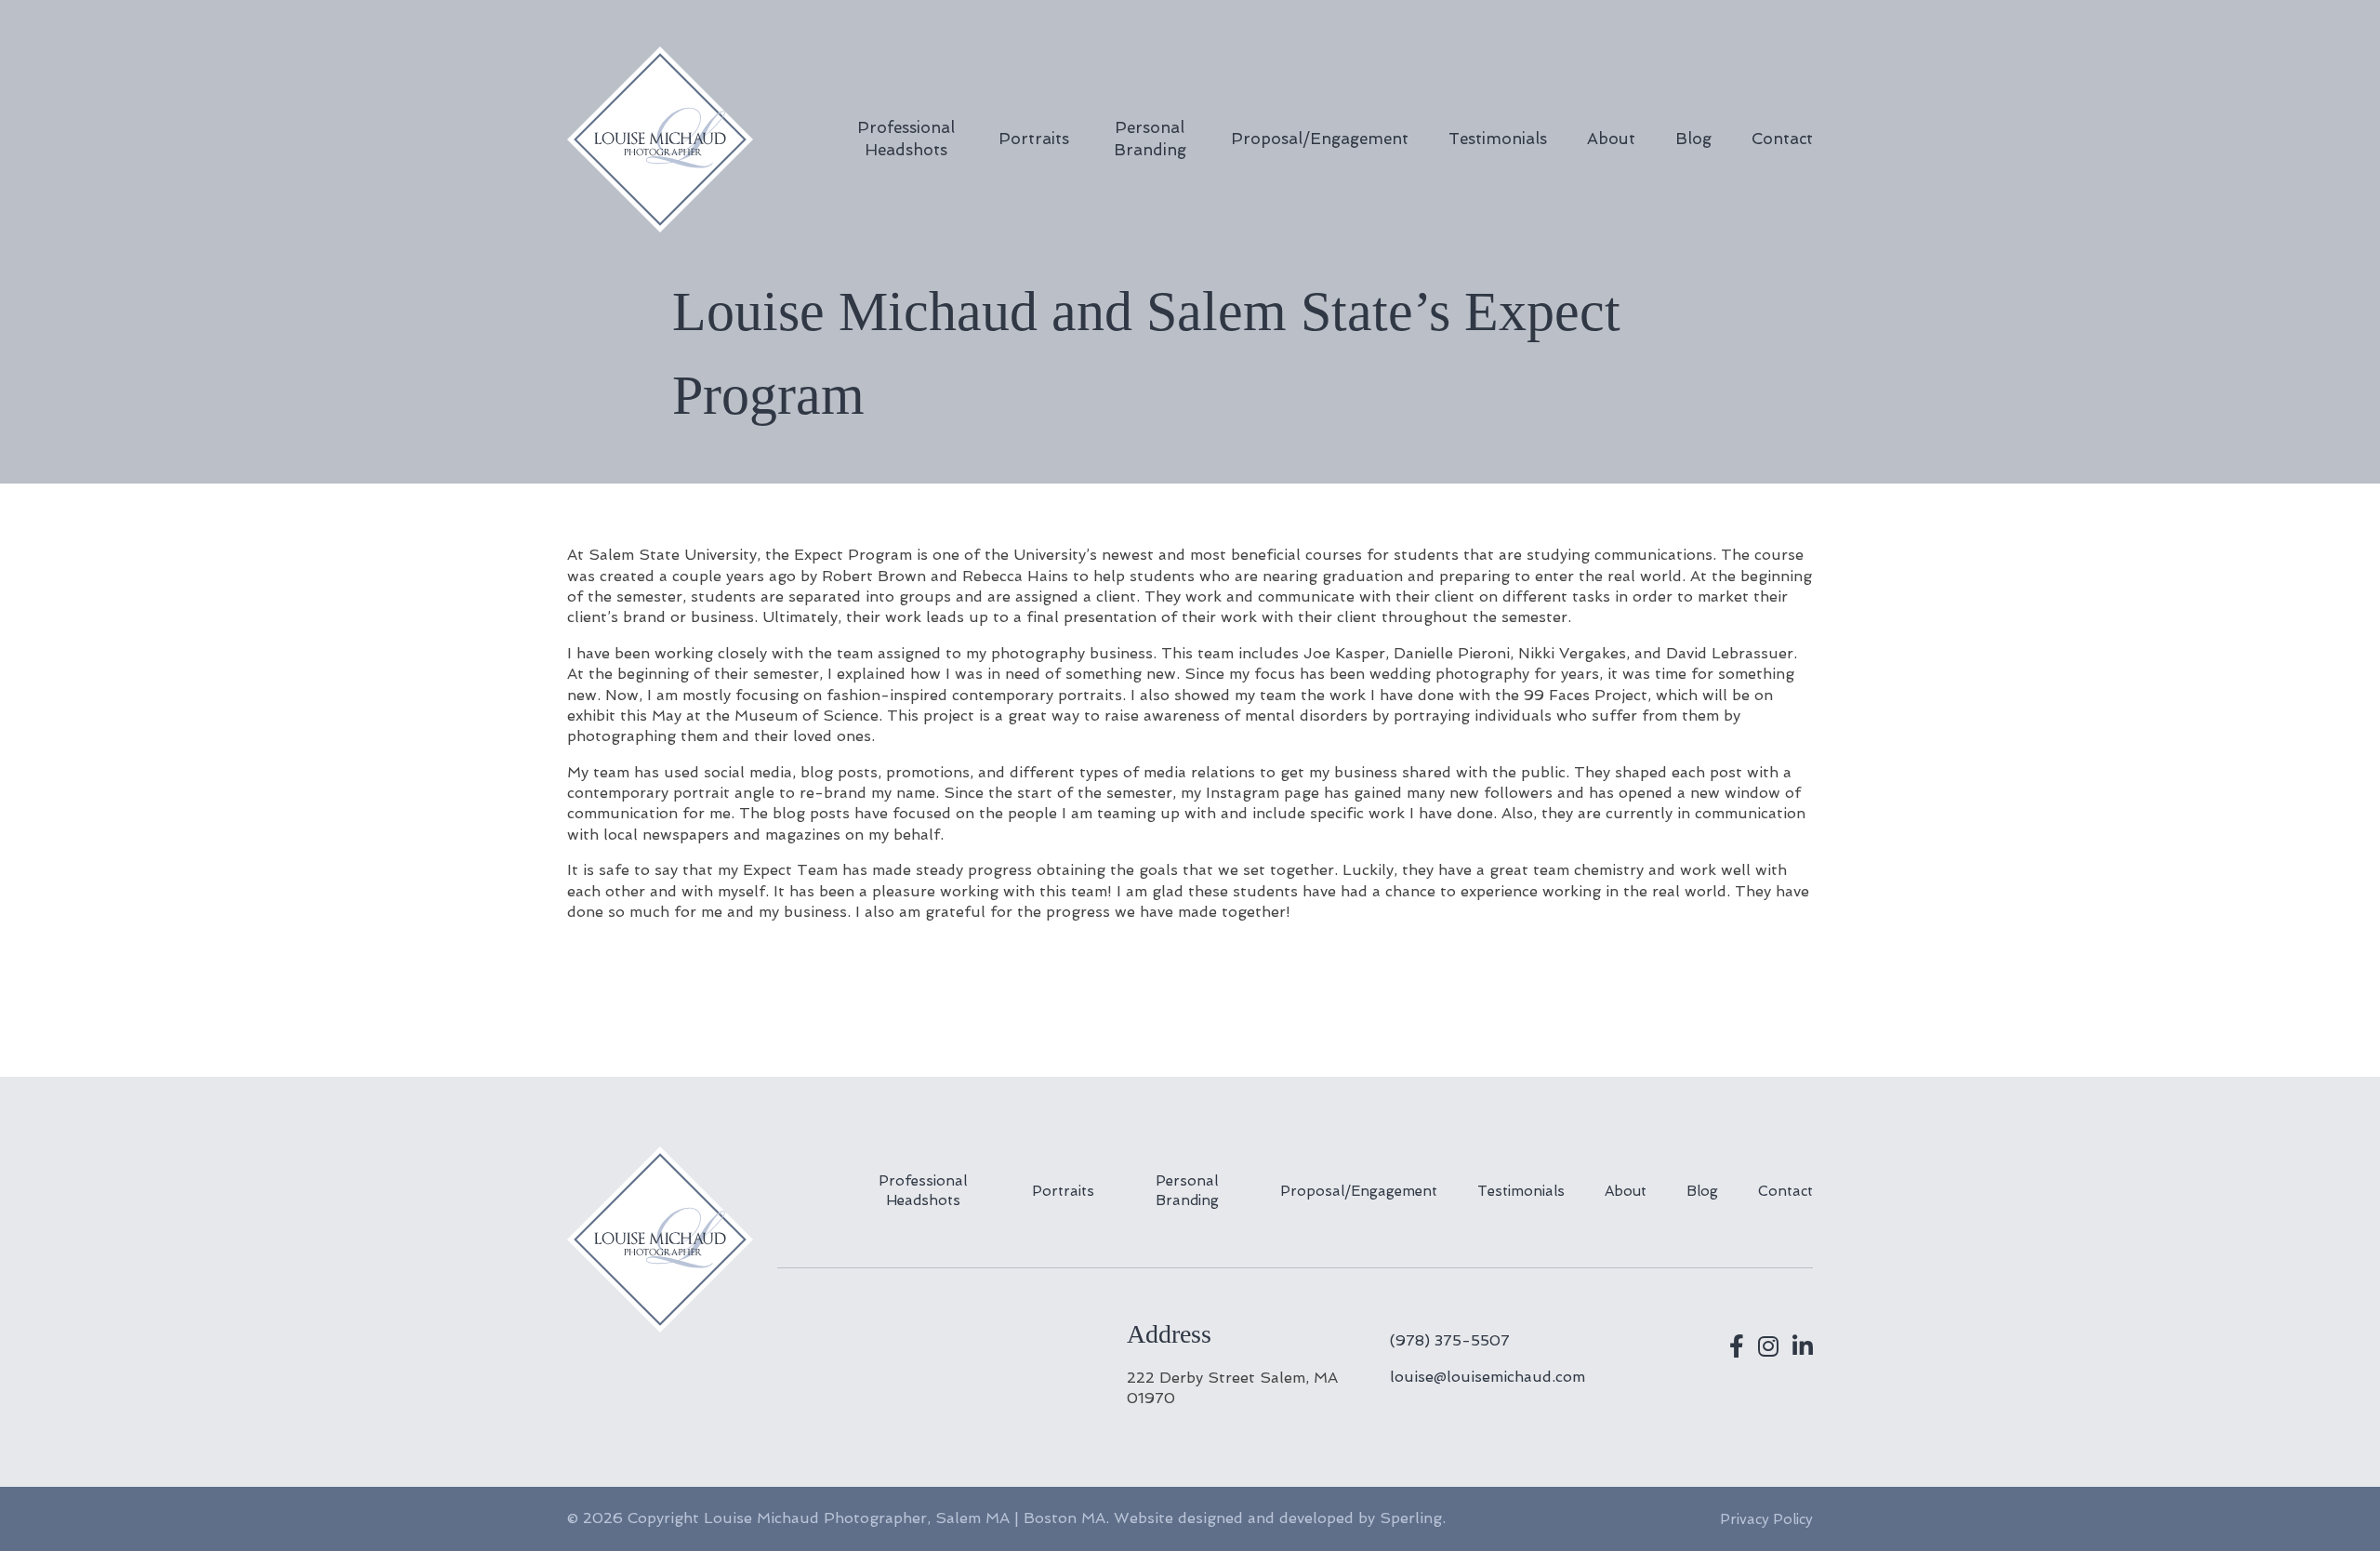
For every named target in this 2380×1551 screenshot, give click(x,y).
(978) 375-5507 (1450, 1340)
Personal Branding (1150, 139)
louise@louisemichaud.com (1487, 1377)
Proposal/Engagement (1320, 139)
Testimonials (1498, 139)
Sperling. (1413, 1518)
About (1611, 139)
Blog (1693, 139)
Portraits (1034, 139)
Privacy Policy (1766, 1519)
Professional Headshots (906, 139)
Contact (1782, 139)
